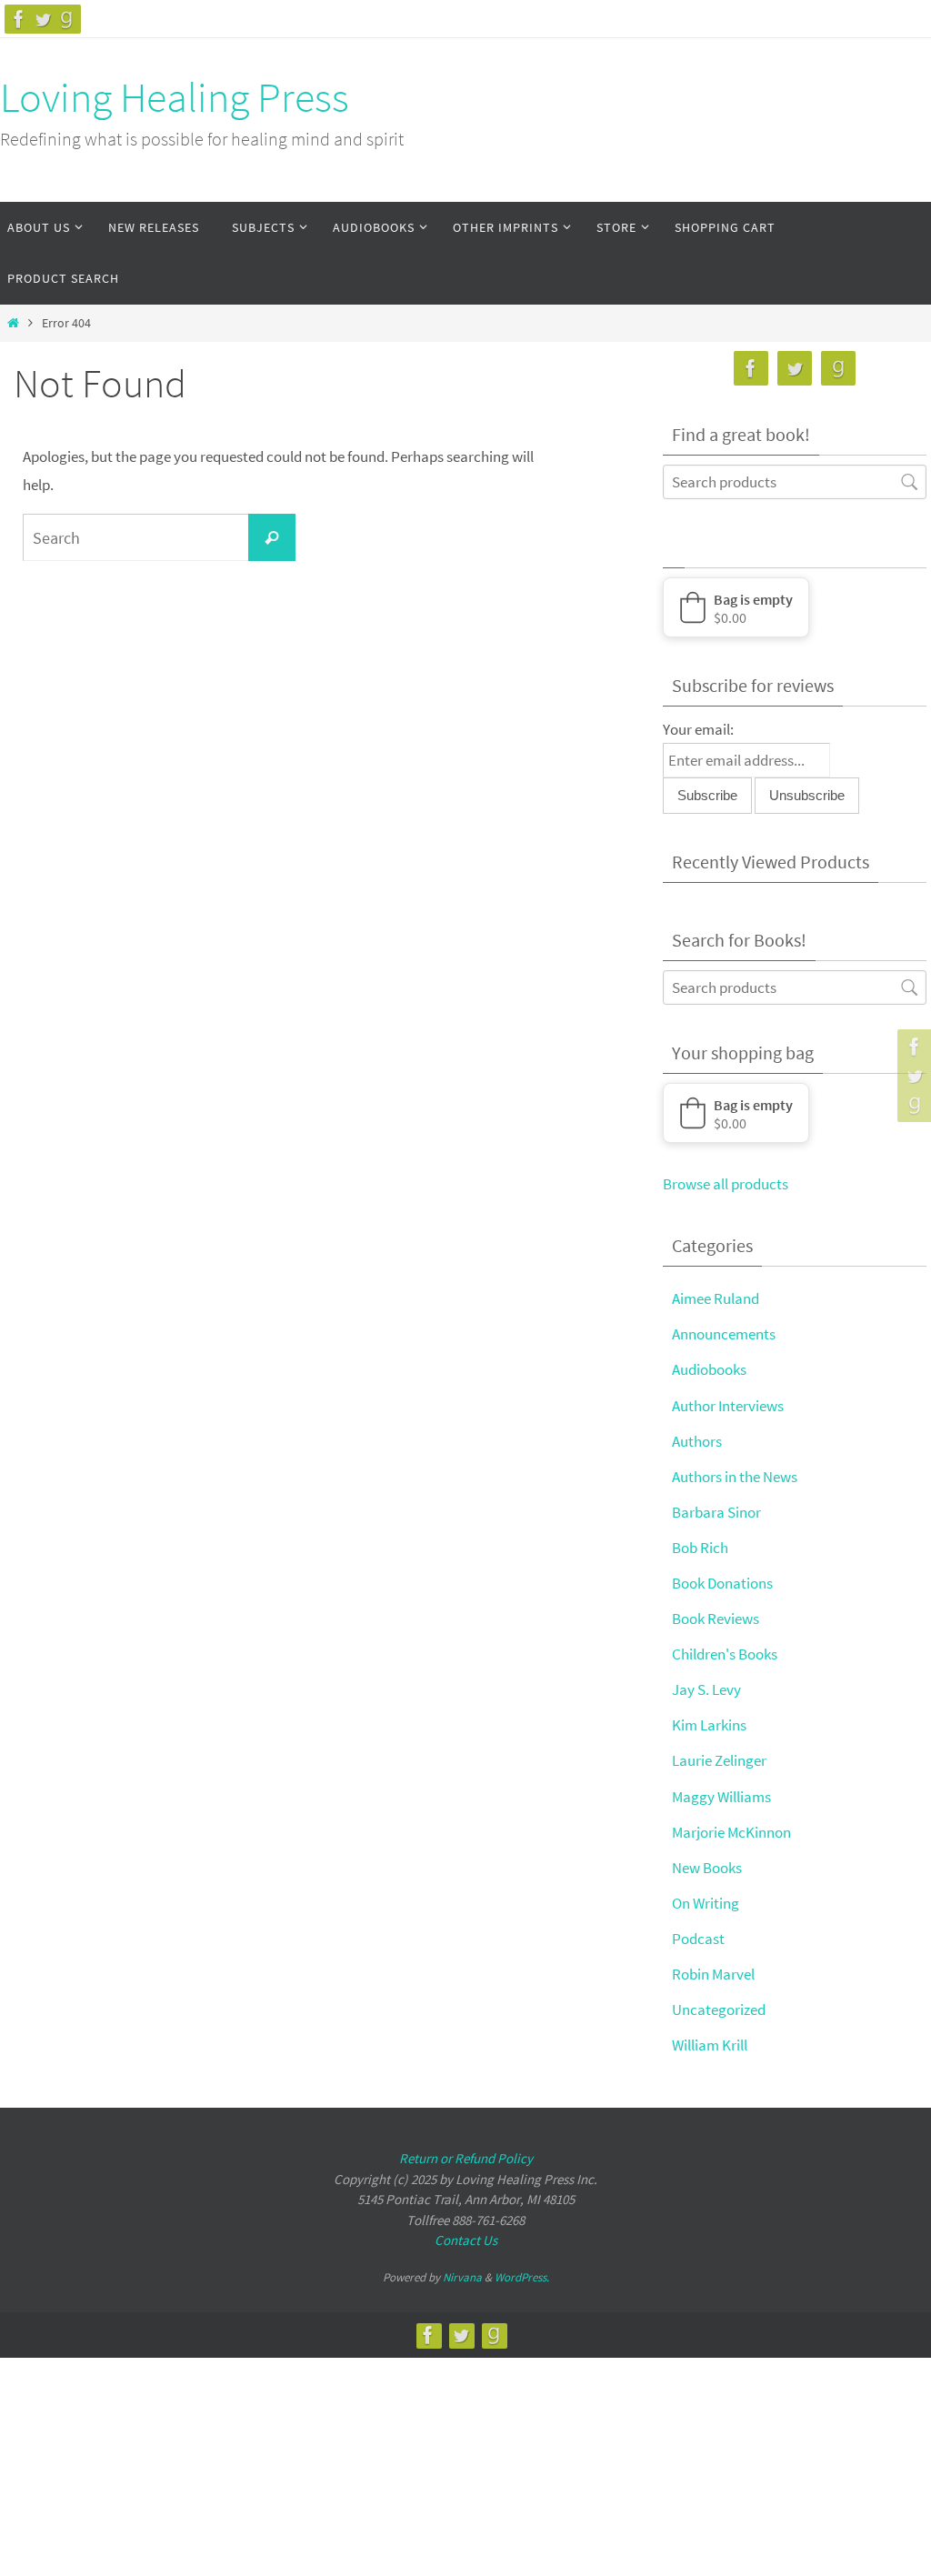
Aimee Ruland (716, 1298)
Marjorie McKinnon (731, 1832)
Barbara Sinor (716, 1512)
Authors (697, 1441)
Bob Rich (700, 1548)
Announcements (724, 1334)
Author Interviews (728, 1406)
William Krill (710, 2045)
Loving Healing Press (175, 97)
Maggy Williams (721, 1797)
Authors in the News (735, 1477)
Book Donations (722, 1583)
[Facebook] (19, 19)
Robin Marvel (713, 1974)
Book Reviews (716, 1619)
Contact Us (466, 2240)
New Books (707, 1868)
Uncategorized (719, 2010)
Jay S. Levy (706, 1689)
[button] (736, 607)
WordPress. (522, 2277)
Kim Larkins (709, 1725)
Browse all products (726, 1184)
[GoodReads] (66, 19)
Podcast (698, 1939)
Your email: (698, 729)
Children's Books (725, 1654)
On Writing (706, 1903)
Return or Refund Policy (466, 2158)
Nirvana (462, 2277)
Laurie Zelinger (719, 1760)
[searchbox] (795, 481)
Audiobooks (709, 1369)
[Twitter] (43, 19)
